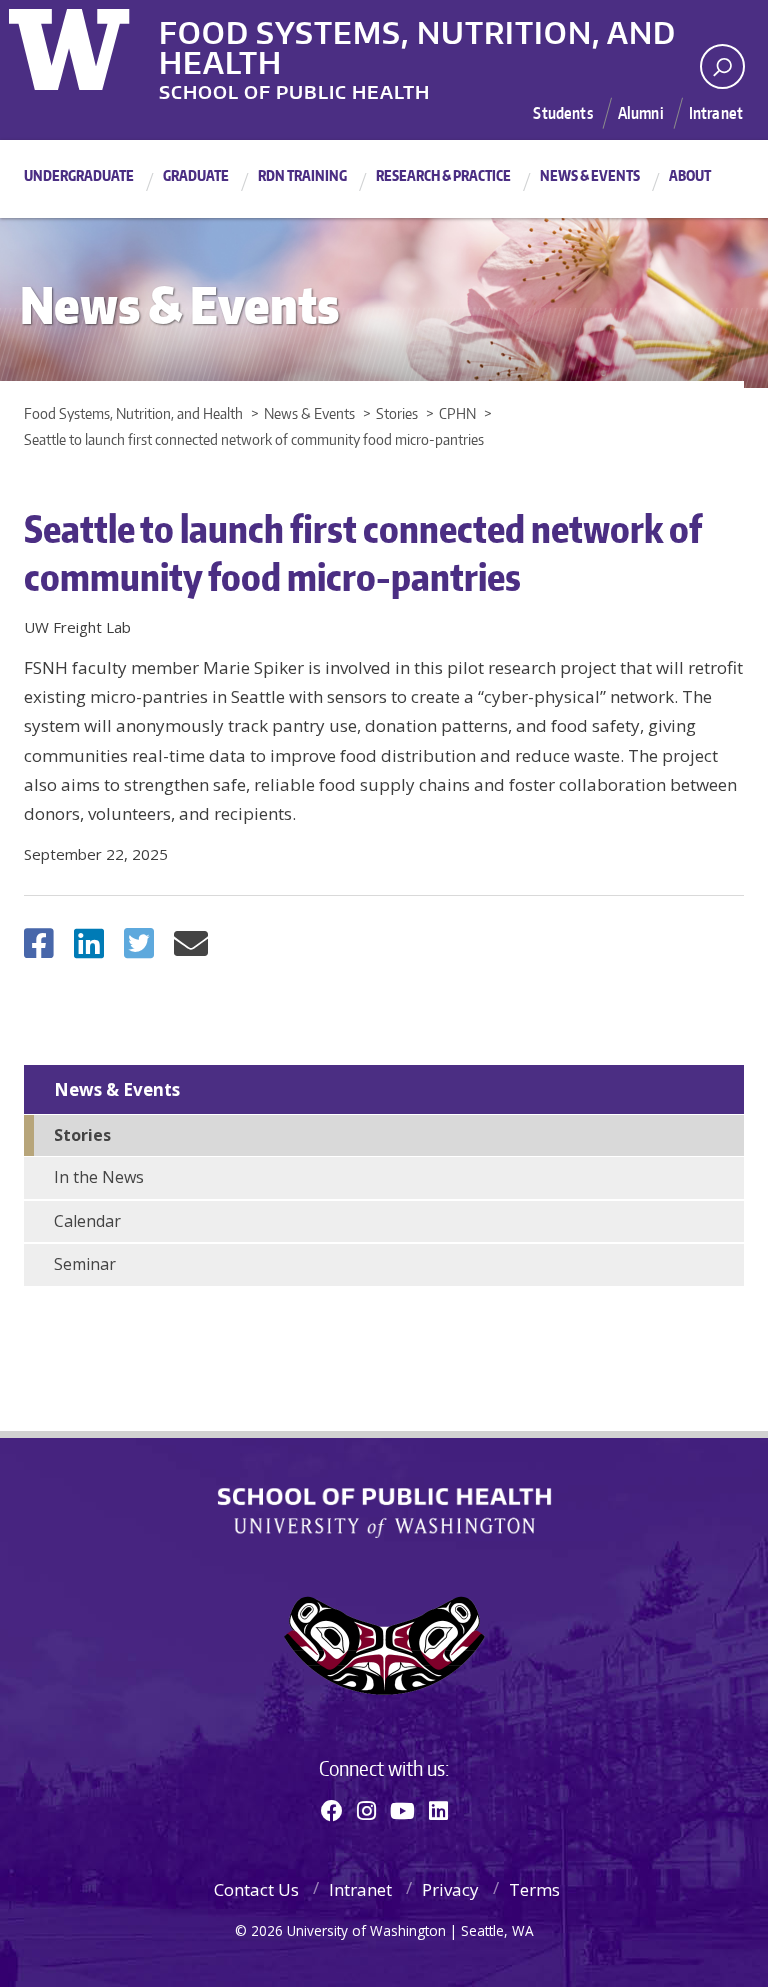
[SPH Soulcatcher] (384, 1645)
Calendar (87, 1221)
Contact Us (256, 1889)
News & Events (590, 175)
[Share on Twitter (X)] (139, 949)
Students (562, 113)
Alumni (641, 113)
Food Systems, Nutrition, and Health (417, 29)
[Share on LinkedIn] (89, 949)
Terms (534, 1889)
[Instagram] (366, 1810)
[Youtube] (402, 1810)
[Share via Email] (191, 949)
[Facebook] (332, 1810)
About (690, 175)
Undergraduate (79, 175)
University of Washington (90, 45)
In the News (99, 1177)
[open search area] (722, 66)
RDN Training (302, 175)
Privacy (450, 1889)
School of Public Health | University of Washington (384, 1513)
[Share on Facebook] (39, 949)
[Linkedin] (438, 1810)
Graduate (196, 175)
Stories (82, 1135)
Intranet (716, 113)
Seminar (85, 1264)
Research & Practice (443, 175)
